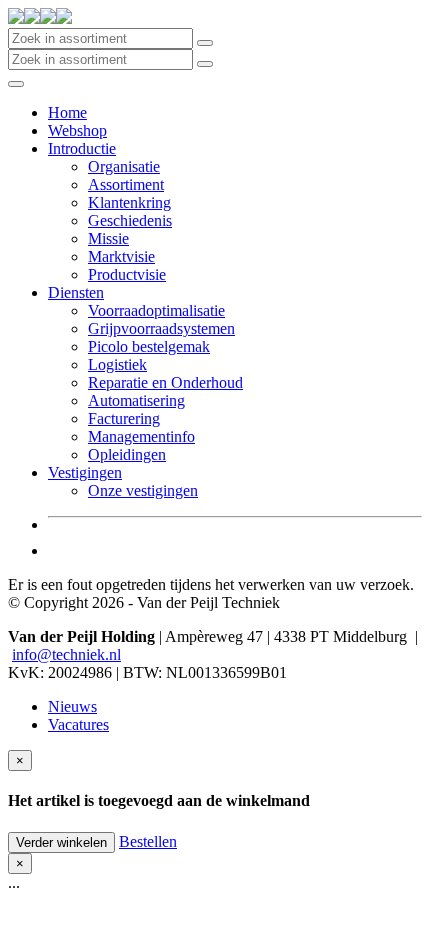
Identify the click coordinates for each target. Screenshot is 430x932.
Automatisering (136, 400)
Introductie (82, 148)
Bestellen (148, 841)
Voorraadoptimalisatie (156, 310)
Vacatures (78, 724)
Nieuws (72, 706)
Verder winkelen (61, 842)
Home (67, 112)
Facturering (124, 418)
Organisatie (124, 166)
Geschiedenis (130, 220)
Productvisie (127, 274)
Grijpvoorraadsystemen (161, 328)
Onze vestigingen (143, 490)
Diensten (76, 292)
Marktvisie (121, 256)
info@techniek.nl (66, 654)
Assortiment (126, 184)
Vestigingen (85, 472)
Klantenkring (129, 202)
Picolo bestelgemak (149, 346)
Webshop (77, 130)
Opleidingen (127, 454)
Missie (108, 238)
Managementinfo (141, 436)
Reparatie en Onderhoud (165, 382)
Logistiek (117, 364)
